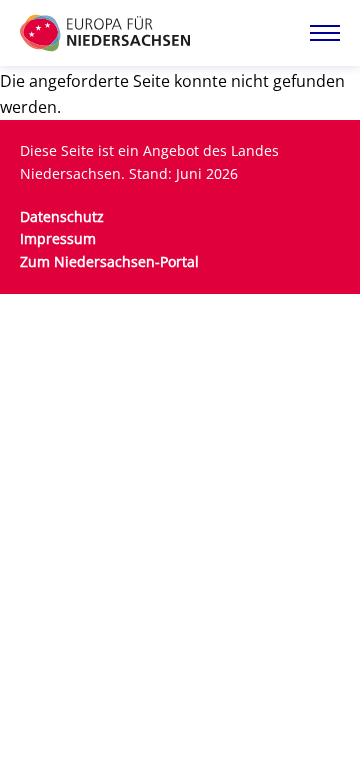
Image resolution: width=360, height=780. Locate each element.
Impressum (58, 238)
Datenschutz (62, 216)
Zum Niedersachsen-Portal (109, 261)
